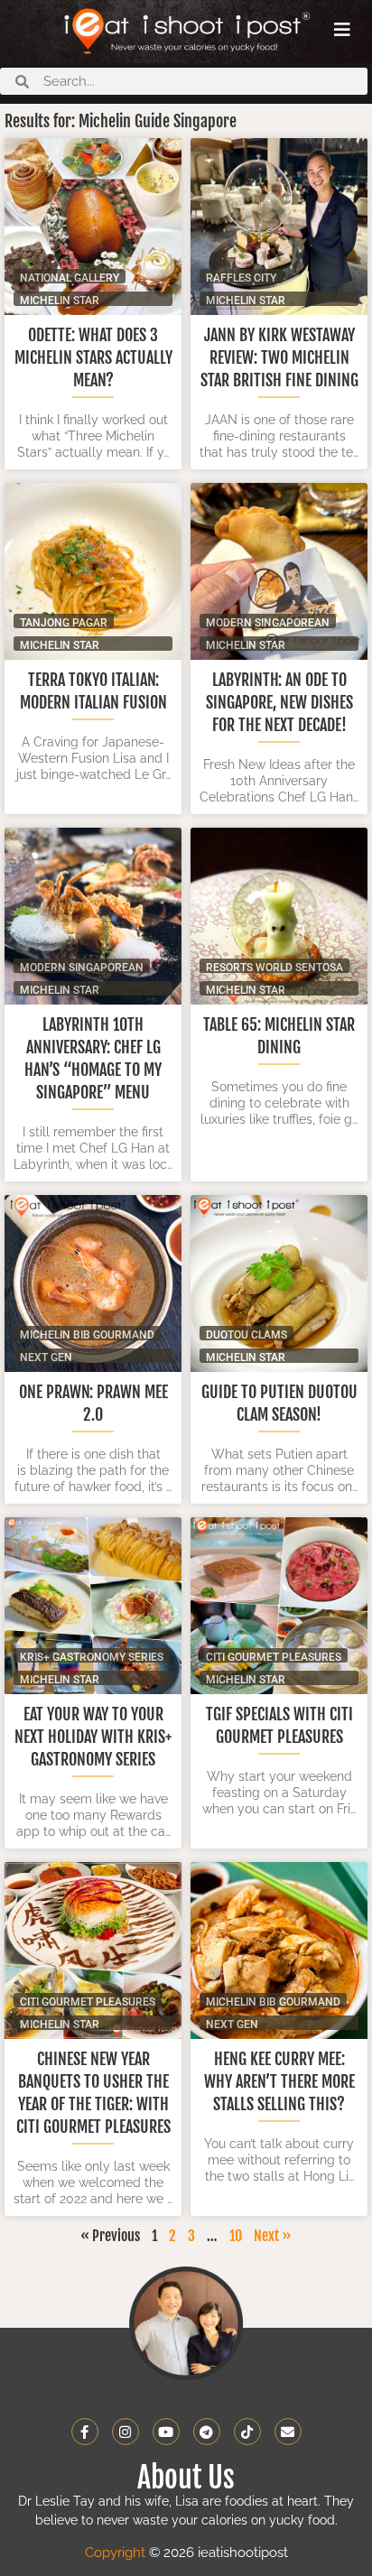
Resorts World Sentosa (274, 967)
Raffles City (241, 278)
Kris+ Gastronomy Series (92, 1657)
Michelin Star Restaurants (60, 300)
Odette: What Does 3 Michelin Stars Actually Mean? (93, 357)
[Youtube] (166, 2432)
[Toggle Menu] (342, 30)
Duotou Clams (246, 1334)
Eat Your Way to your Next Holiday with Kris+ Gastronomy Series (93, 1737)
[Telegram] (207, 2432)
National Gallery (70, 278)
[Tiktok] (247, 2432)
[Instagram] (126, 2432)
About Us (186, 2478)
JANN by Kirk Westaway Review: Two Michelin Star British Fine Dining (279, 357)
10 (236, 2236)
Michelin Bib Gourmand (87, 1334)
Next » (273, 2236)
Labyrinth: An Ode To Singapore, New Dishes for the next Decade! (279, 702)
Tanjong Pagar (64, 622)
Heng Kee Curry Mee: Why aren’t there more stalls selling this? (279, 2081)
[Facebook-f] (85, 2432)
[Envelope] (288, 2432)
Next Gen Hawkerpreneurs (71, 1357)
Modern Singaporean (268, 622)
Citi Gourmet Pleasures (274, 1657)
